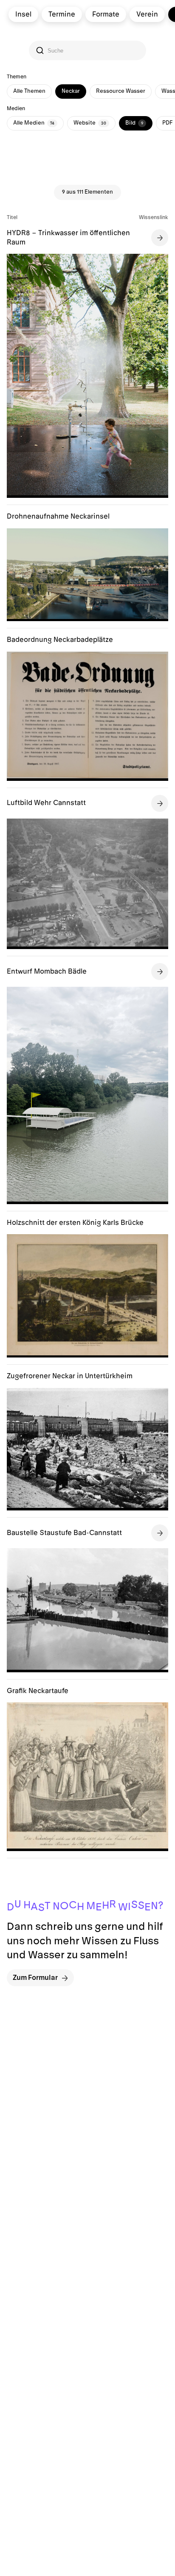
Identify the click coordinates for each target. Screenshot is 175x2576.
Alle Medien (34, 123)
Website (90, 123)
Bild (134, 123)
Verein (147, 14)
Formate (106, 14)
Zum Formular (35, 1978)
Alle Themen (29, 91)
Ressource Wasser (121, 91)
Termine (62, 14)
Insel (23, 14)
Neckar (71, 91)
